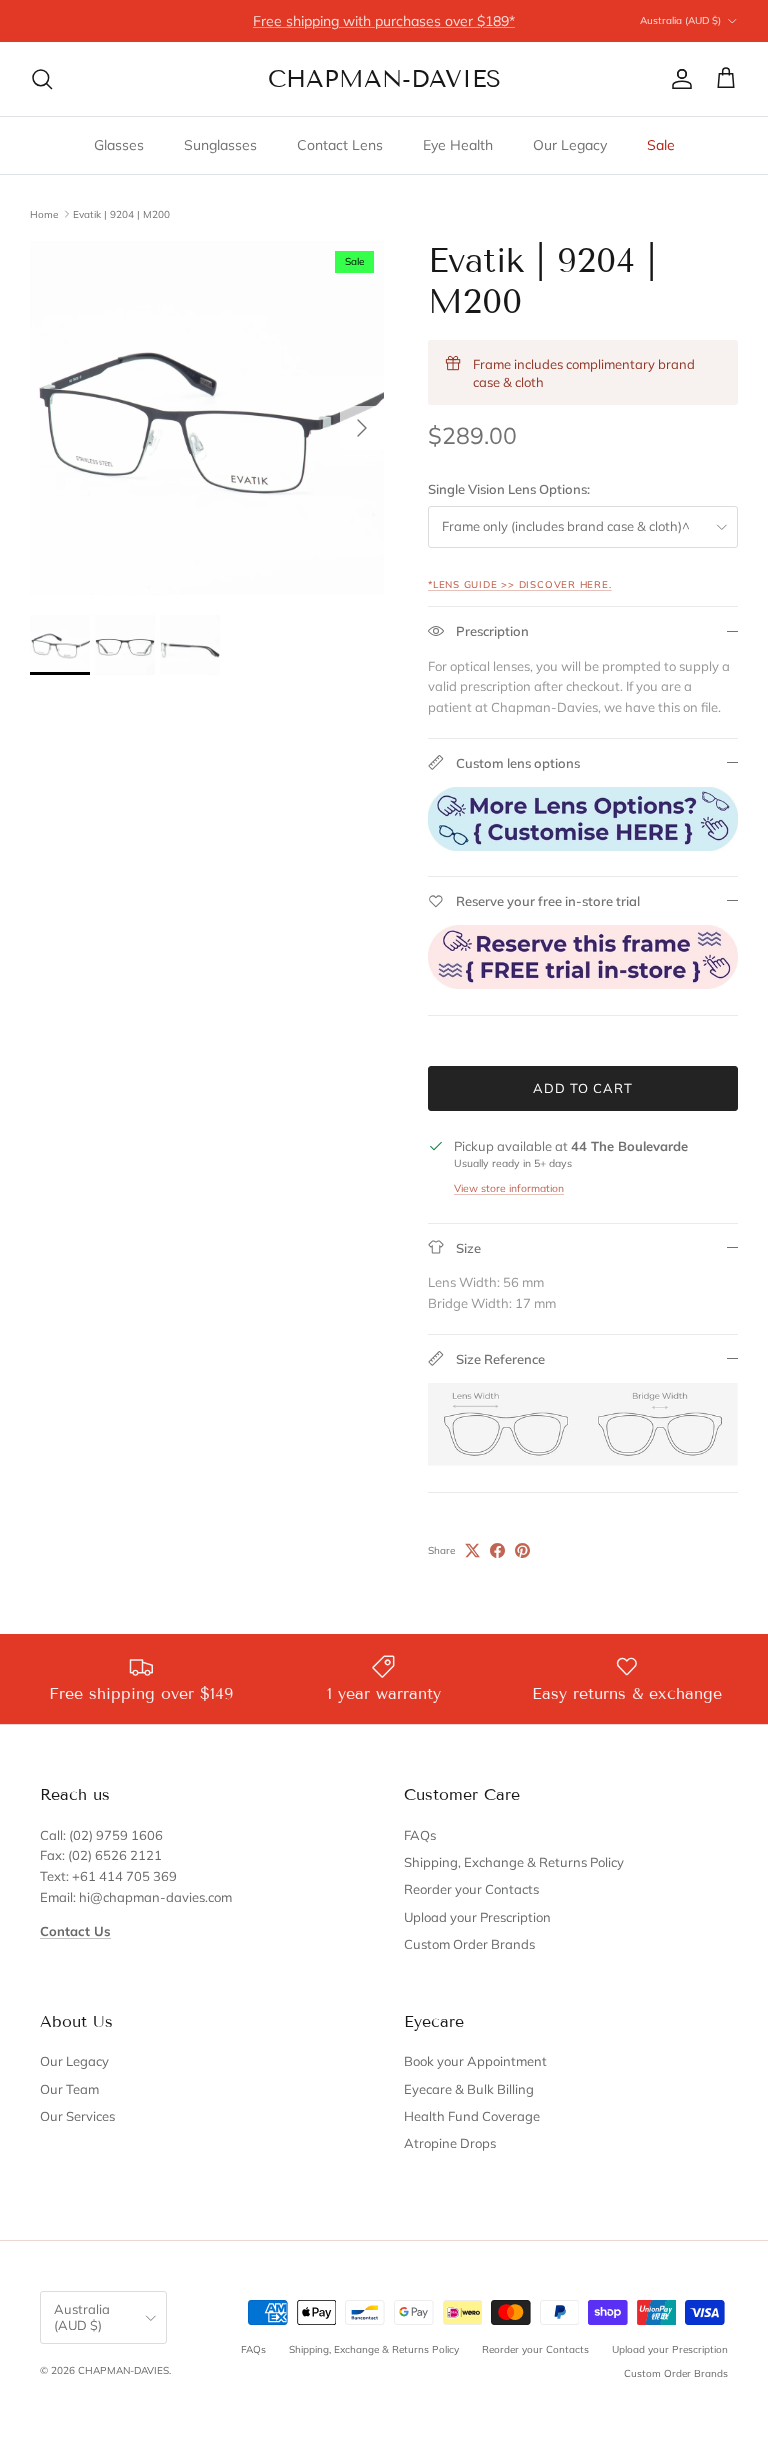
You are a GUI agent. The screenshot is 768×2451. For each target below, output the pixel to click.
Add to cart (583, 1088)
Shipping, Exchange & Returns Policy (514, 1862)
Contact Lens (340, 145)
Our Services (77, 2116)
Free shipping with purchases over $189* (384, 21)
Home (44, 213)
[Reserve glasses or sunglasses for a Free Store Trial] (583, 984)
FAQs (420, 1835)
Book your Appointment (475, 2061)
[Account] (678, 79)
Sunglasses (220, 145)
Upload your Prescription (477, 1917)
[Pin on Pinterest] (522, 1550)
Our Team (69, 2089)
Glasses (119, 145)
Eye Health (458, 145)
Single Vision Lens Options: (509, 489)
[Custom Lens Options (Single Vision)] (583, 846)
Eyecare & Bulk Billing (469, 2089)
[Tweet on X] (472, 1550)
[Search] (42, 79)
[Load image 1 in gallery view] (207, 418)
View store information (509, 1188)
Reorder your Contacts (471, 1889)
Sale (661, 145)
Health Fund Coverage (472, 2116)
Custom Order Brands (469, 1944)
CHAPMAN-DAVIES (123, 2370)
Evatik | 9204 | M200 (121, 213)
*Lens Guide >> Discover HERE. (520, 584)
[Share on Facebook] (497, 1550)
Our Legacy (570, 145)
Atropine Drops (450, 2143)
